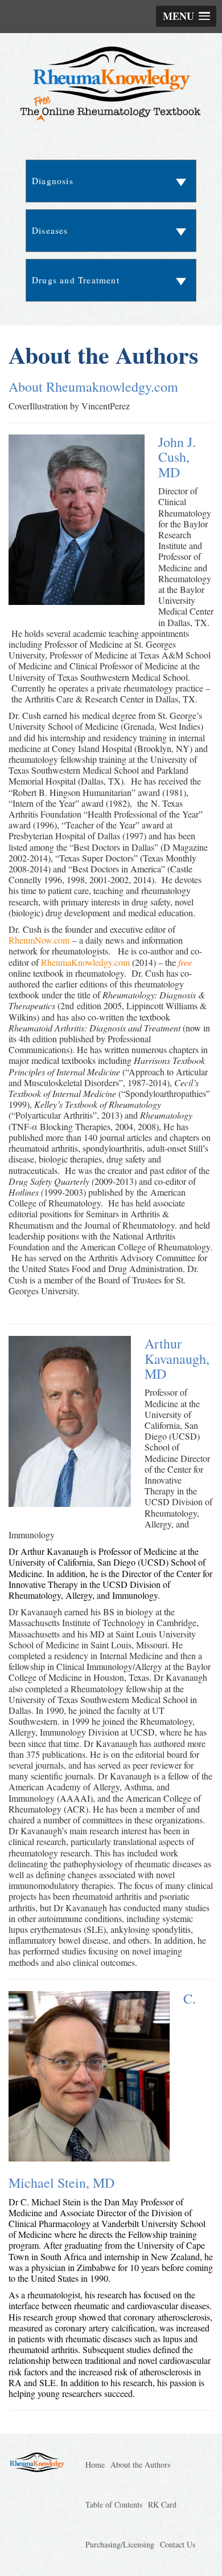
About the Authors (140, 2465)
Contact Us (178, 2544)
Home (95, 2465)
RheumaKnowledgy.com (85, 962)
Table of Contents (114, 2504)
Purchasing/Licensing (120, 2544)
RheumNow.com (39, 940)
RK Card (162, 2504)
